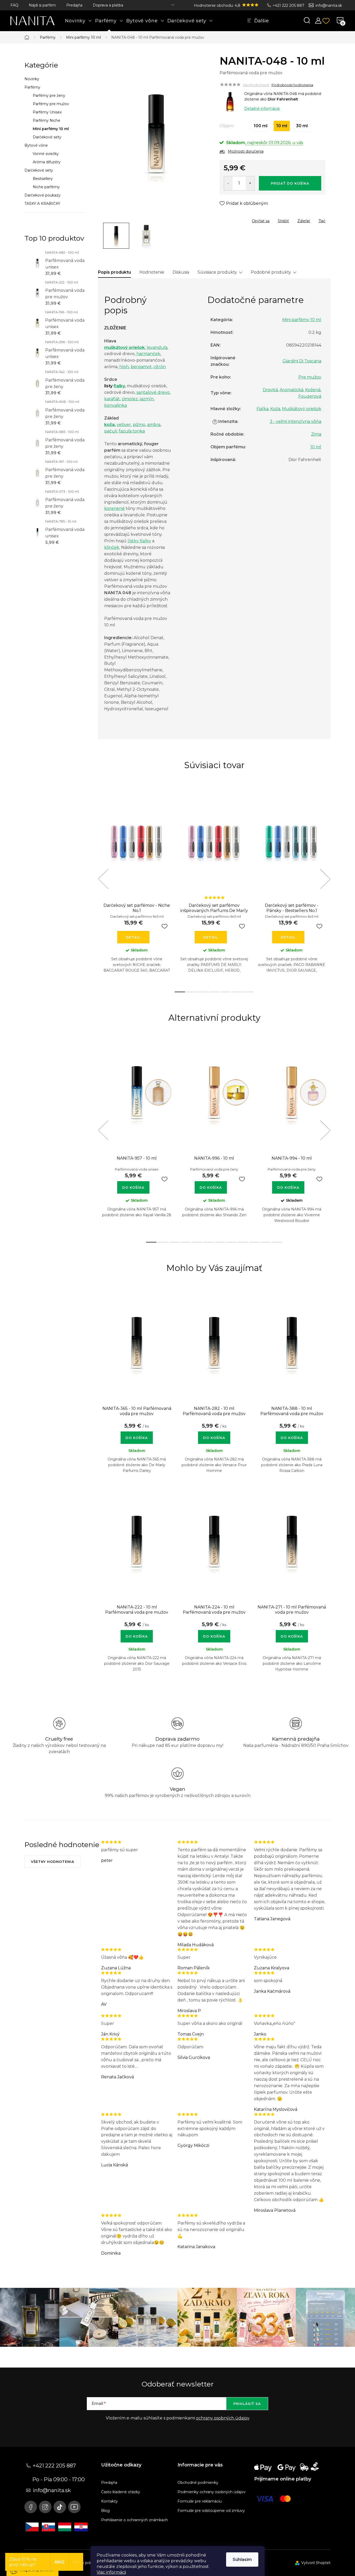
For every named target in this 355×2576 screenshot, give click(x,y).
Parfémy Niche (47, 120)
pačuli (111, 431)
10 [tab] (254, 1242)
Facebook (31, 2507)
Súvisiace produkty (217, 272)
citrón (160, 367)
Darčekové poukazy (42, 195)
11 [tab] (266, 1242)
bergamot (141, 367)
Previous (103, 879)
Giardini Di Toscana (302, 361)
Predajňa (74, 5)
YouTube (74, 2507)
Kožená (313, 390)
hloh (124, 367)
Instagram (45, 2507)
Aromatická (291, 390)
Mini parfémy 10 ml (51, 129)
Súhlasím (242, 2560)
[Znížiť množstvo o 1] (228, 183)
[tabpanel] (137, 885)
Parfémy (32, 87)
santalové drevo (153, 392)
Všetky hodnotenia (53, 1862)
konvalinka (116, 405)
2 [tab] (191, 992)
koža (109, 425)
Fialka (262, 409)
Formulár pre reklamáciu (200, 2501)
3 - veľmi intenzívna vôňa (295, 421)
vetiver (124, 425)
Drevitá (270, 390)
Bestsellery (43, 179)
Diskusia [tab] (181, 272)
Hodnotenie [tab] (152, 272)
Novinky (32, 79)
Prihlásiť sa (247, 2404)
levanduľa (157, 347)
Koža (275, 409)
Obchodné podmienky (198, 2483)
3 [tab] (203, 992)
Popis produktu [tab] (114, 272)
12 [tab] (277, 1242)
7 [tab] (248, 992)
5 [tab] (226, 992)
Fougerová (310, 396)
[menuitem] (78, 21)
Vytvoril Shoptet (316, 2563)
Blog (105, 2511)
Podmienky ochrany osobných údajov (212, 2492)
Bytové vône (36, 145)
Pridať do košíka (290, 183)
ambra (154, 425)
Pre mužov (310, 377)
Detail (133, 937)
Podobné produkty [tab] (271, 272)
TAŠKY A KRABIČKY (42, 204)
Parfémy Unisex (47, 112)
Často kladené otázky (121, 2492)
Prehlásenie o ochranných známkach (134, 2520)
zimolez (130, 399)
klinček (112, 547)
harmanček (148, 354)
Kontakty (109, 2501)
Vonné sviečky (46, 154)
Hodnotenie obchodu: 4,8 (218, 5)
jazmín (147, 399)
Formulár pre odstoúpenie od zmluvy (211, 2511)
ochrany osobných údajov (223, 2418)
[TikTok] (60, 2507)
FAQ (14, 5)
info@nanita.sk (329, 5)
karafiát (112, 399)
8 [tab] (231, 1242)
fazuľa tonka (132, 431)
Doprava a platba (108, 5)
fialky (119, 386)
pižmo (139, 425)
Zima (316, 434)
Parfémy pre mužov (51, 104)
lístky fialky (139, 541)
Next (325, 879)
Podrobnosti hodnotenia (292, 85)
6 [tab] (237, 992)
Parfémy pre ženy (49, 96)
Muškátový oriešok (302, 409)
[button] (137, 1435)
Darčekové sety (47, 137)
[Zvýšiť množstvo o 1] (250, 183)
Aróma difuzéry (47, 162)
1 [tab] (180, 992)
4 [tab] (214, 992)
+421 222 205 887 (288, 5)
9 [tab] (243, 1242)
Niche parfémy (46, 187)
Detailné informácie (262, 109)
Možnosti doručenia (246, 151)
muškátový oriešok (124, 347)
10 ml (316, 447)
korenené (114, 508)
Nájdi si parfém (42, 5)
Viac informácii (111, 2572)
